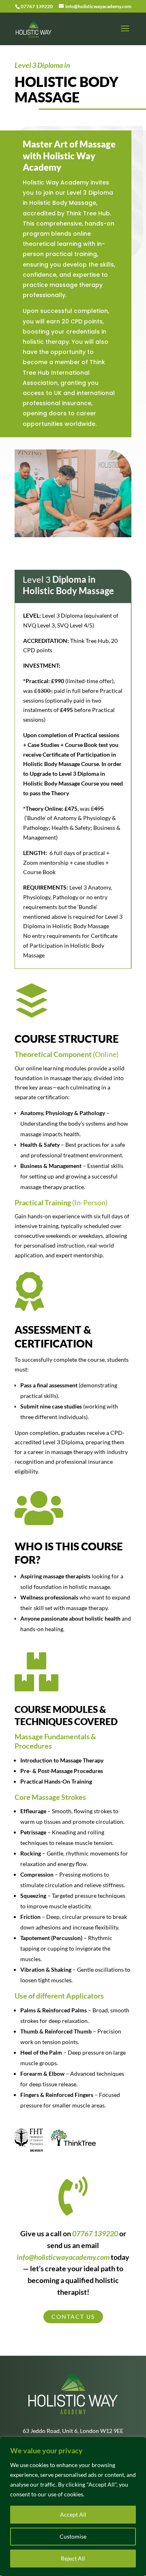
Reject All (73, 2558)
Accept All (73, 2514)
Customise (73, 2536)
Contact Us (73, 2317)
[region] (73, 2507)
